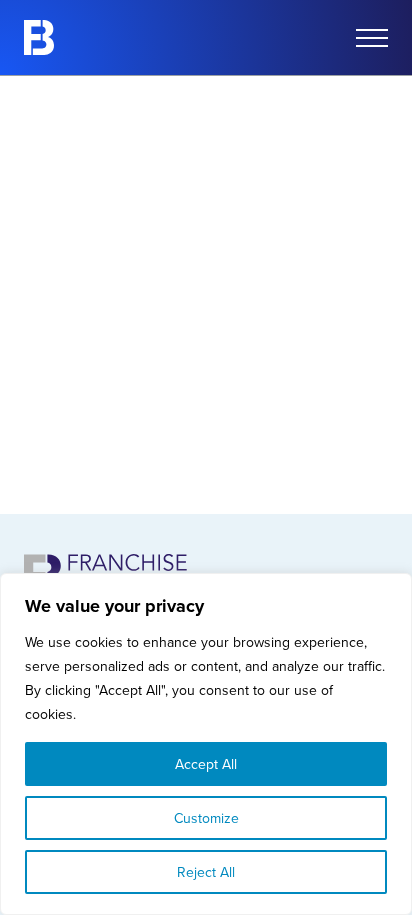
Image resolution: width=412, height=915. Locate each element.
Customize (206, 818)
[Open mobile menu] (372, 38)
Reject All (206, 872)
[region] (206, 744)
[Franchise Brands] (39, 37)
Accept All (206, 764)
